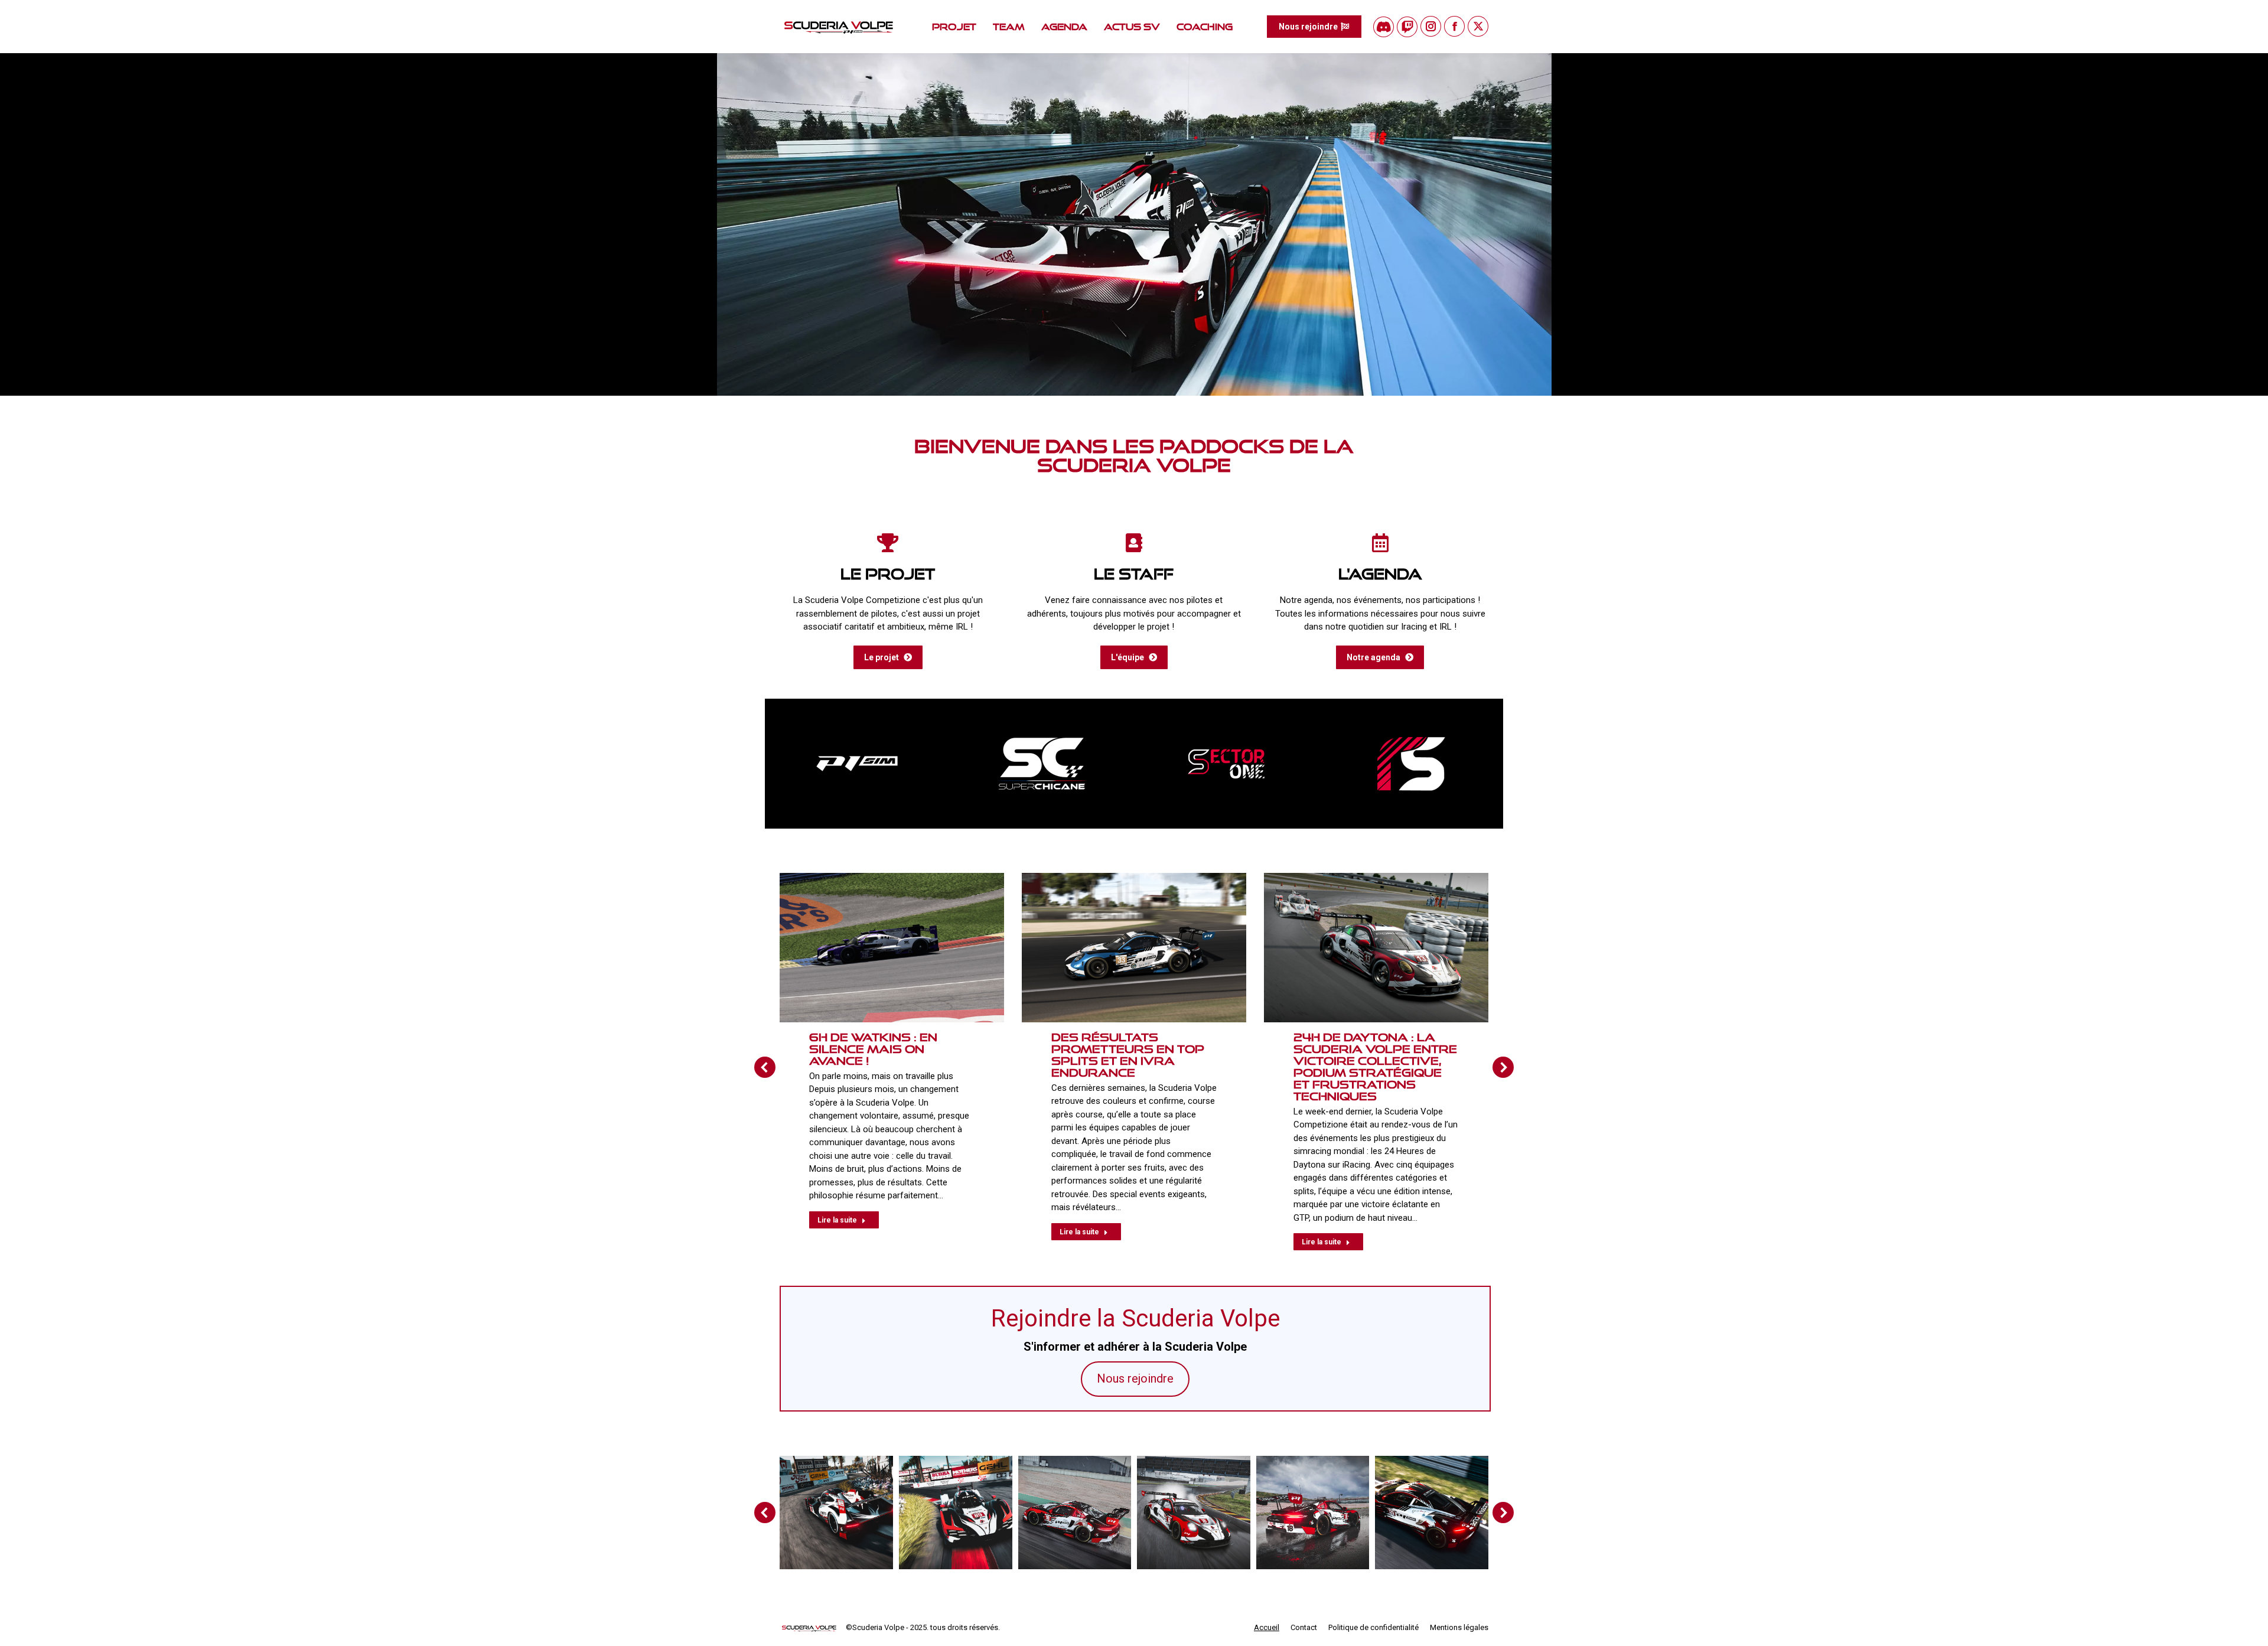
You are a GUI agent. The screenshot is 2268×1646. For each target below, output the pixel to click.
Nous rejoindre (1135, 1378)
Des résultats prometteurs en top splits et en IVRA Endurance (1128, 1055)
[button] (2064, 18)
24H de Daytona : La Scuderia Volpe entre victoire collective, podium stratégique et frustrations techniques (1375, 1067)
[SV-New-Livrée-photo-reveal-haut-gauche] (1312, 1513)
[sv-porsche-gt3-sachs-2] (1074, 1513)
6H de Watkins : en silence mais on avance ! (873, 1049)
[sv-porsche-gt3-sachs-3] (956, 1513)
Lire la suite (837, 1220)
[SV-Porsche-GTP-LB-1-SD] (836, 1513)
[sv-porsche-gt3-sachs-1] (1194, 1513)
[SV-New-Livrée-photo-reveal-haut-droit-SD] (1432, 1513)
